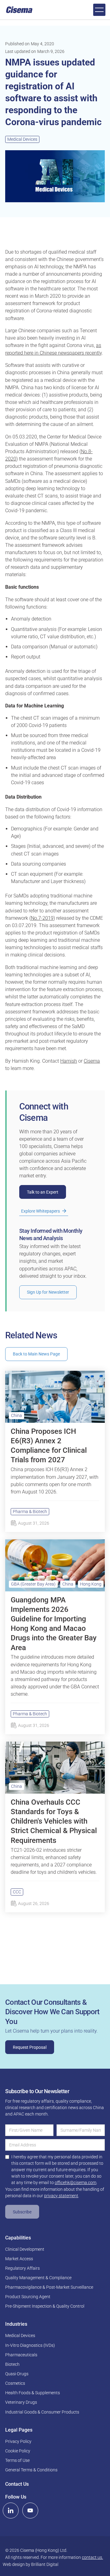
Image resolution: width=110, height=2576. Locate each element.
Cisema (92, 1061)
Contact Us (17, 2484)
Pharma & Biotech (30, 1512)
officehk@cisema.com (75, 2183)
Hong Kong (91, 1584)
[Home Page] (19, 10)
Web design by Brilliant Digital (31, 2564)
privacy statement (61, 2196)
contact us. (92, 2557)
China (16, 1415)
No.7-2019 (42, 918)
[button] (99, 10)
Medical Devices (22, 139)
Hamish (69, 1061)
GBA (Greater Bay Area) (33, 1584)
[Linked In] (11, 2511)
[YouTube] (30, 2511)
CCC (17, 1892)
